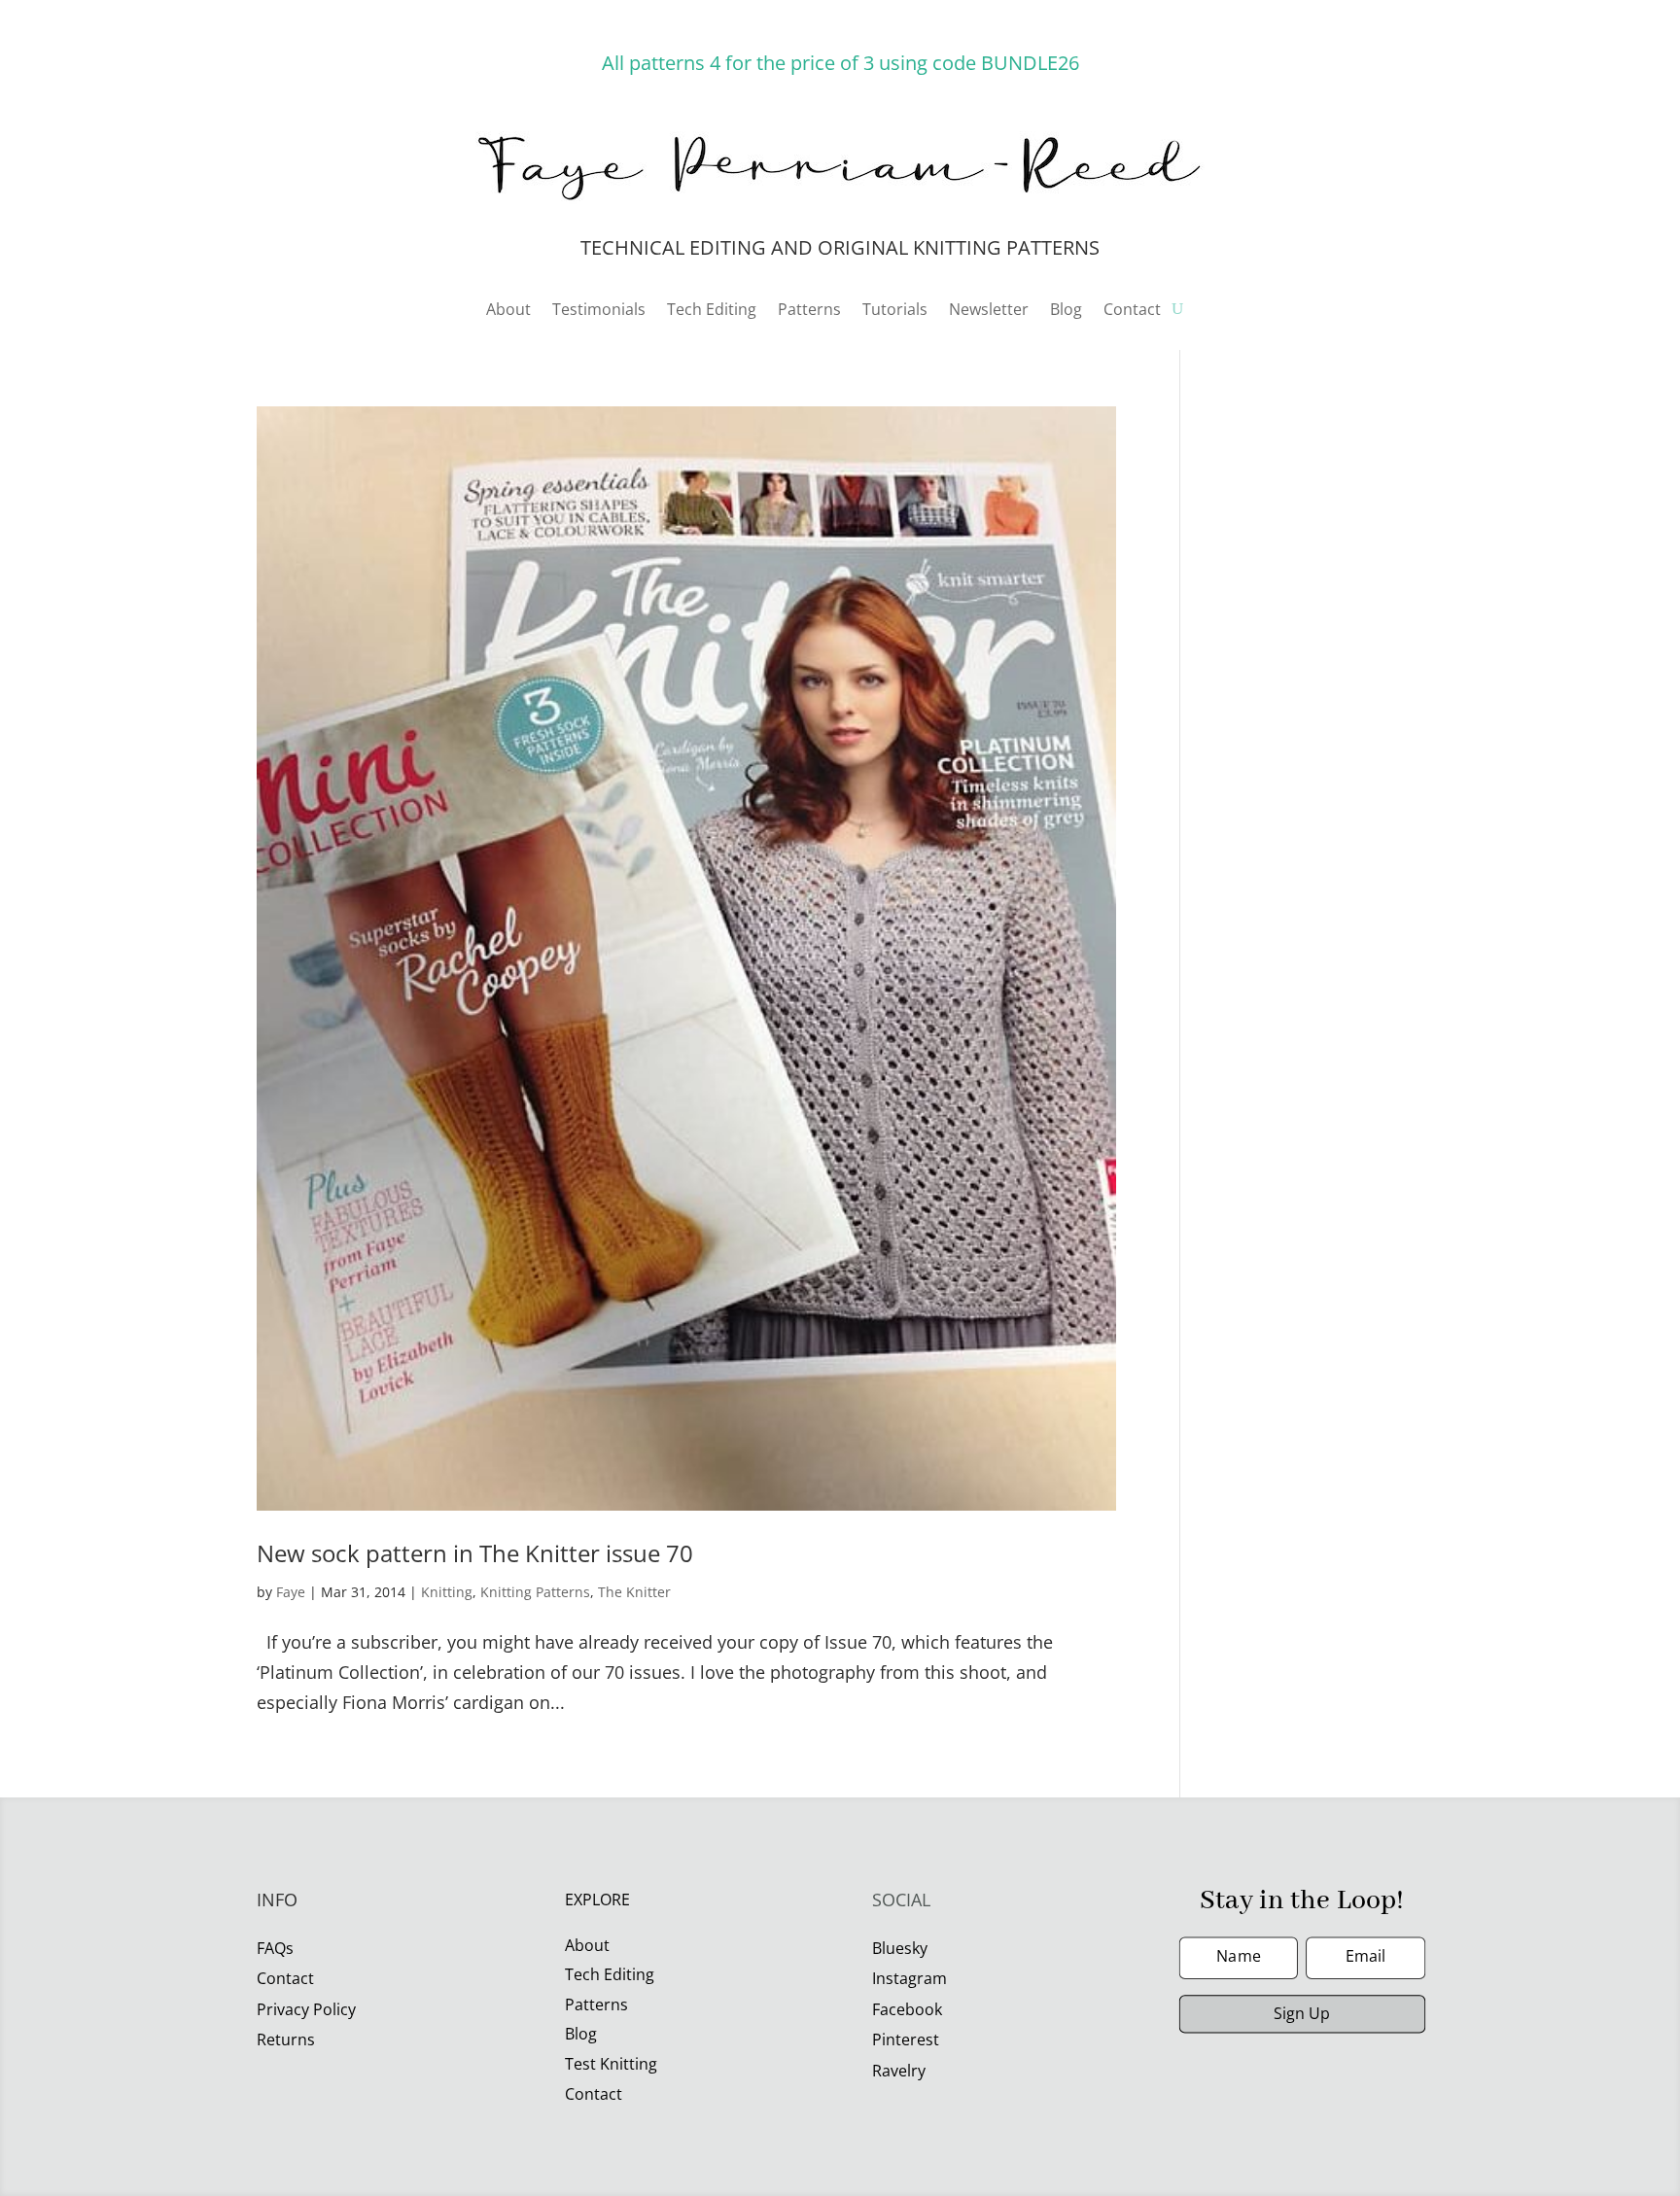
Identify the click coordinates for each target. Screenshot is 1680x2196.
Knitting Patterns (535, 1592)
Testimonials (599, 311)
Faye (291, 1592)
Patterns (809, 311)
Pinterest (906, 2039)
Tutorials (895, 311)
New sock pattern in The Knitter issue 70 (475, 1553)
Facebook (907, 2009)
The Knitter (634, 1592)
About (508, 311)
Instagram (910, 1978)
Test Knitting (611, 2064)
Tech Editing (712, 311)
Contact (1132, 311)
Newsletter (989, 311)
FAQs (275, 1948)
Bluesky (900, 1948)
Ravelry (899, 2071)
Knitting (447, 1592)
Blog (1066, 311)
